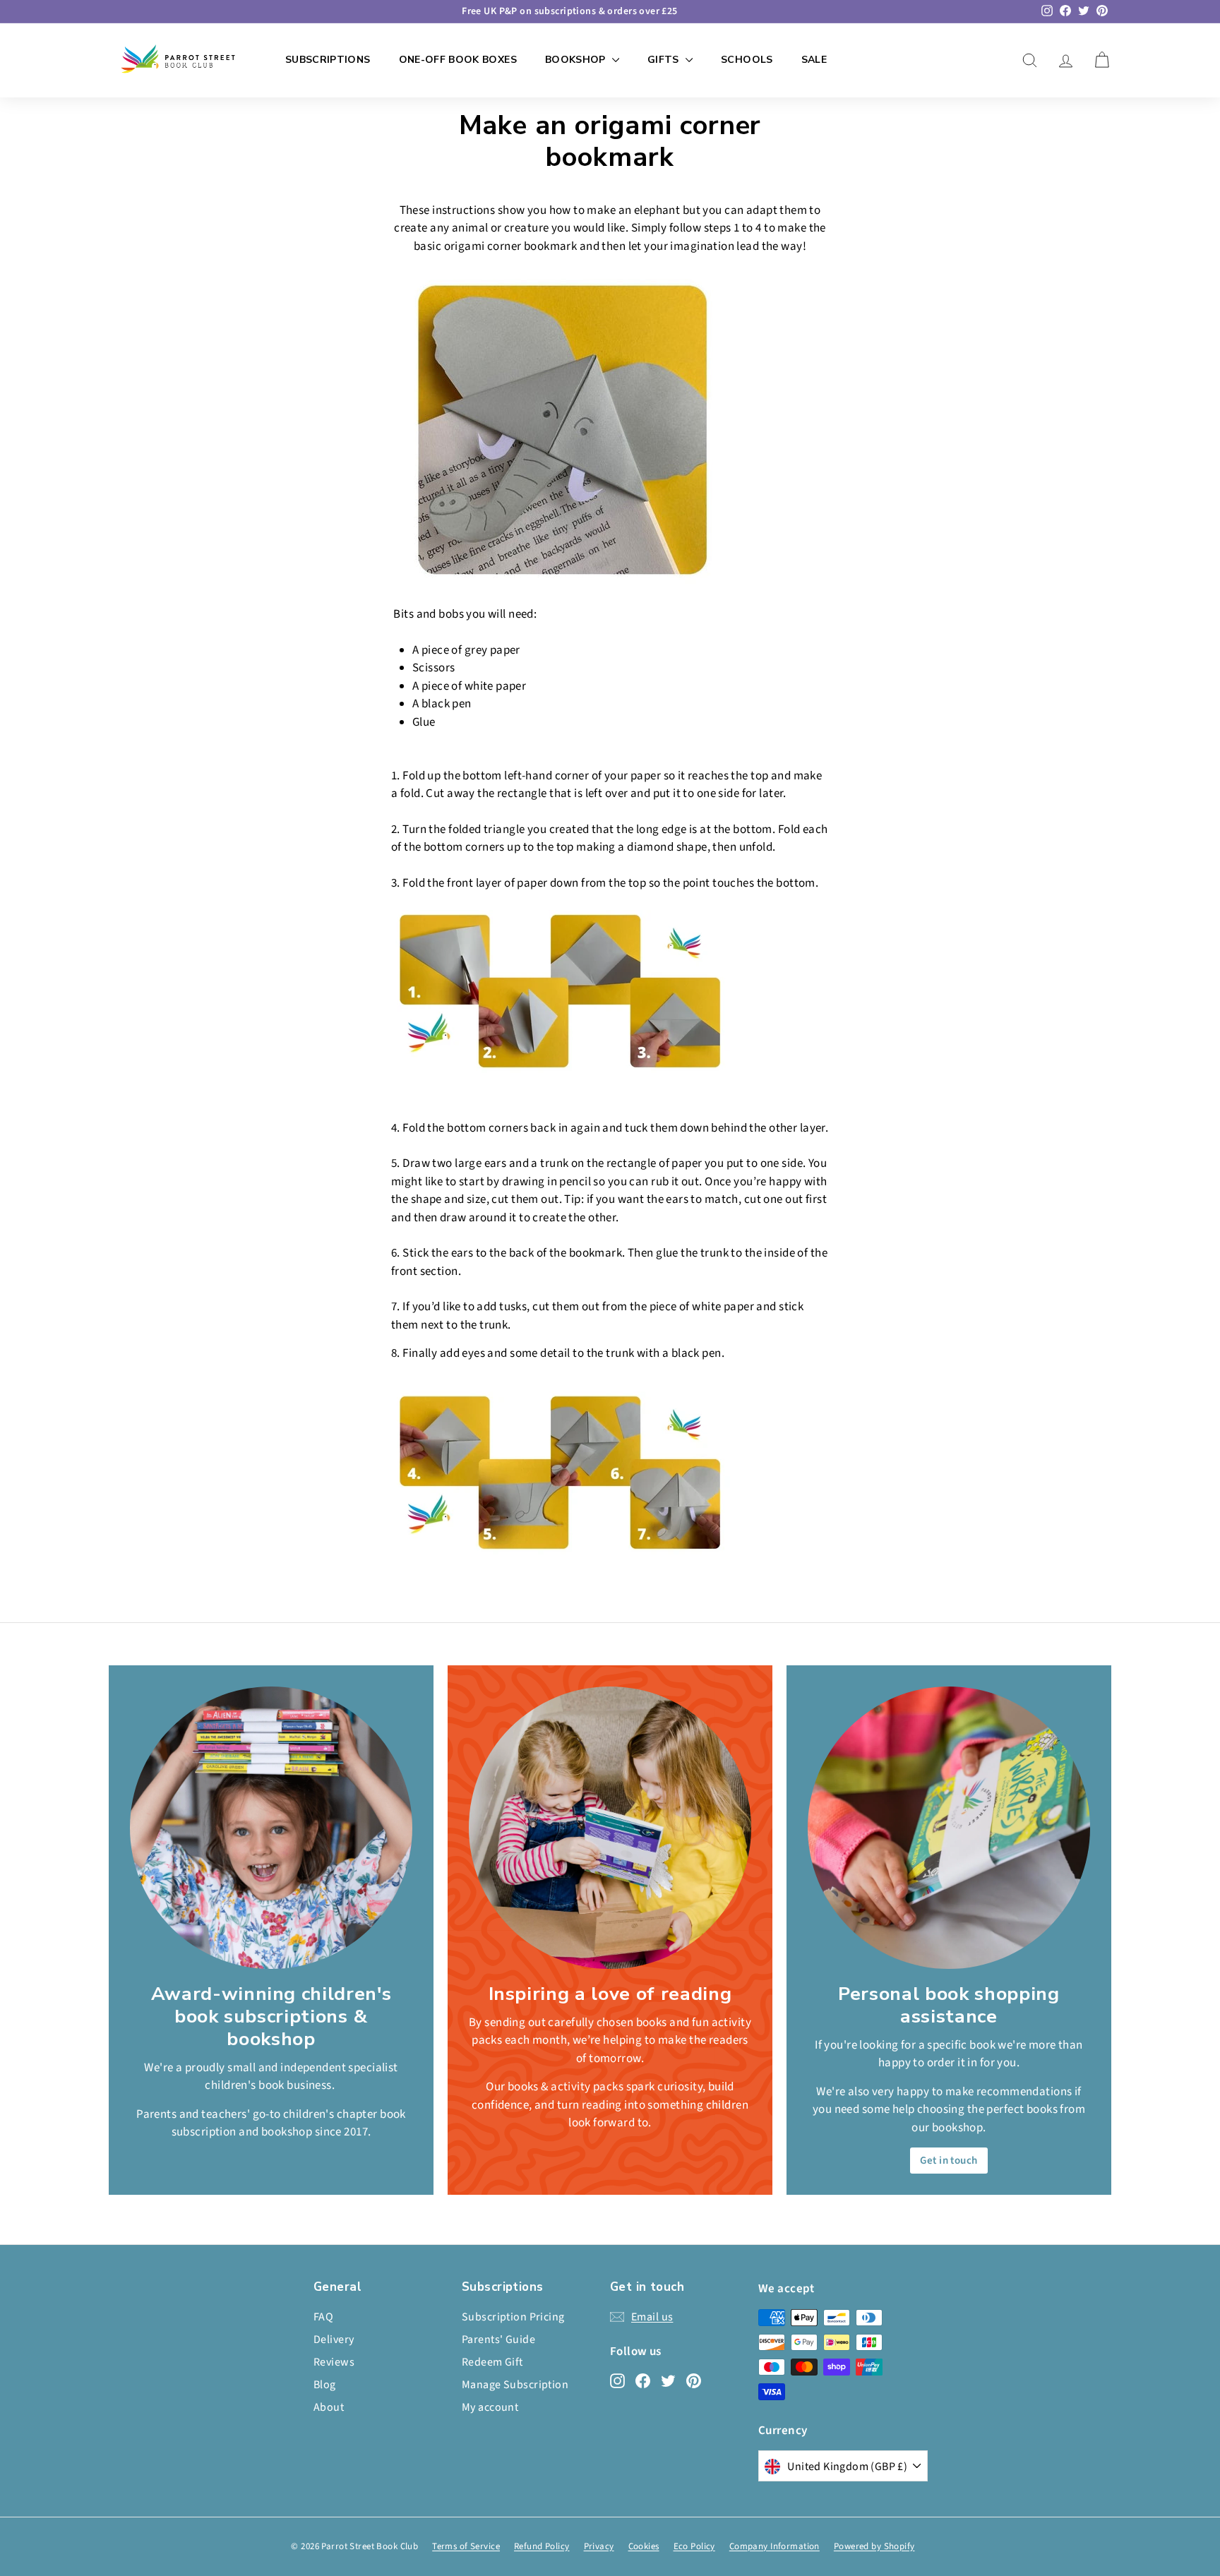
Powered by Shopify (874, 2546)
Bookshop (577, 60)
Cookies (644, 2546)
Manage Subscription (515, 2385)
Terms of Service (466, 2546)
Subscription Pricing (513, 2317)
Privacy (599, 2546)
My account (490, 2407)
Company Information (775, 2546)
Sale (814, 60)
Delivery (334, 2340)
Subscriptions (328, 60)
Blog (325, 2385)
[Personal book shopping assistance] (949, 1828)
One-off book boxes (458, 60)
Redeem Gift (492, 2362)
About (329, 2407)
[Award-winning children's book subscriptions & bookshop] (271, 1828)
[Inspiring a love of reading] (610, 1828)
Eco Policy (694, 2546)
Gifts (665, 60)
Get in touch (949, 2161)
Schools (747, 60)
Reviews (334, 2362)
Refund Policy (542, 2546)
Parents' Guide (498, 2340)
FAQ (323, 2317)
